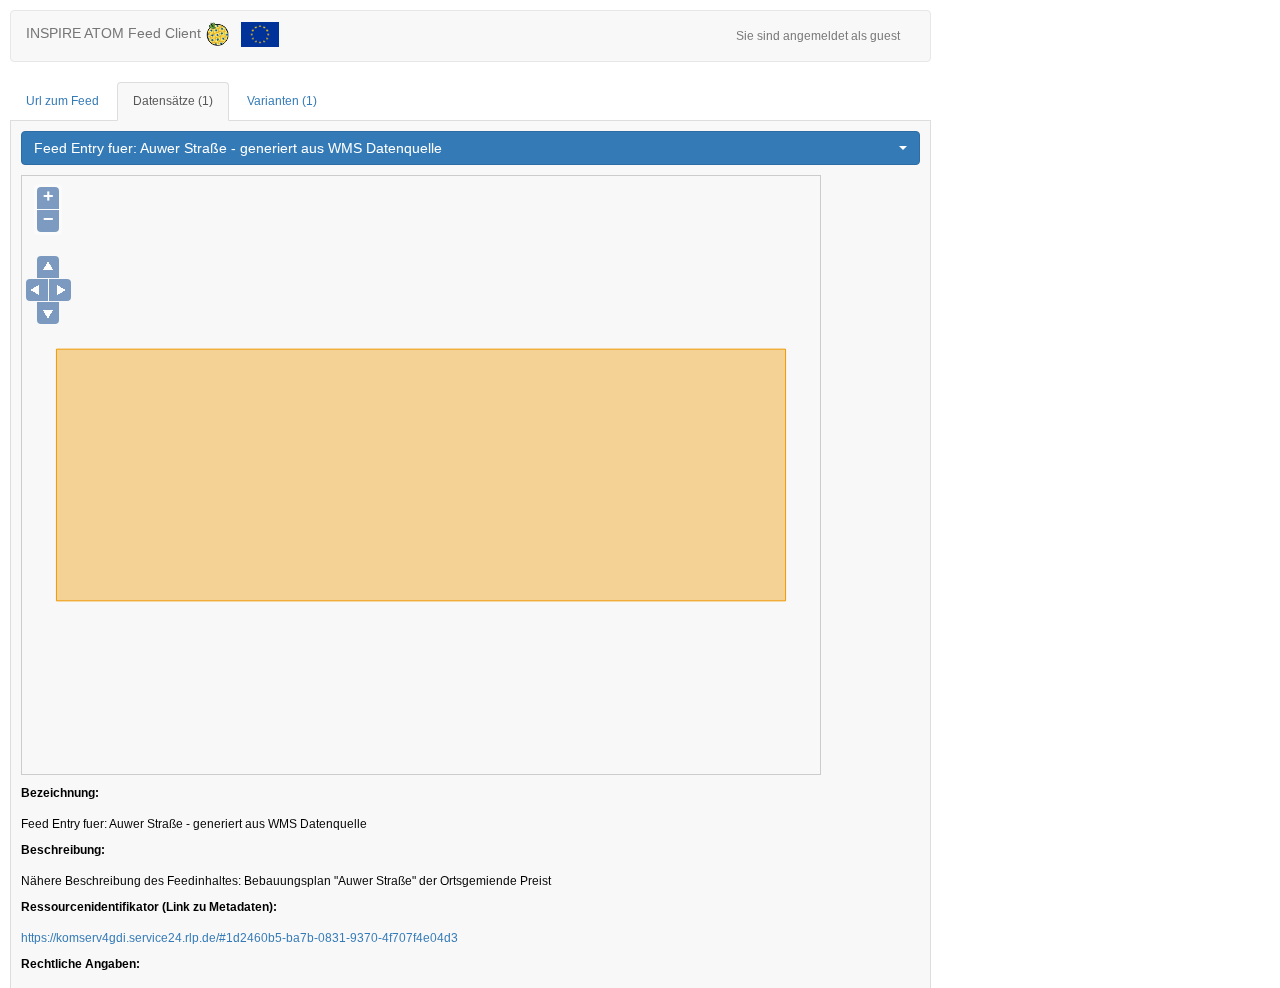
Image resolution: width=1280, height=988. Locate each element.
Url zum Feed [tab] (62, 101)
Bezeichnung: (60, 793)
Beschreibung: (63, 850)
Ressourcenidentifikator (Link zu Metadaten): (149, 907)
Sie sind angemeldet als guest (818, 36)
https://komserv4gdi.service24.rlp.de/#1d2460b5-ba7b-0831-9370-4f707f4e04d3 (239, 938)
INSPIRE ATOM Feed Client (115, 33)
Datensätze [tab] (173, 101)
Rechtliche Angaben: (80, 964)
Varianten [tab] (282, 101)
